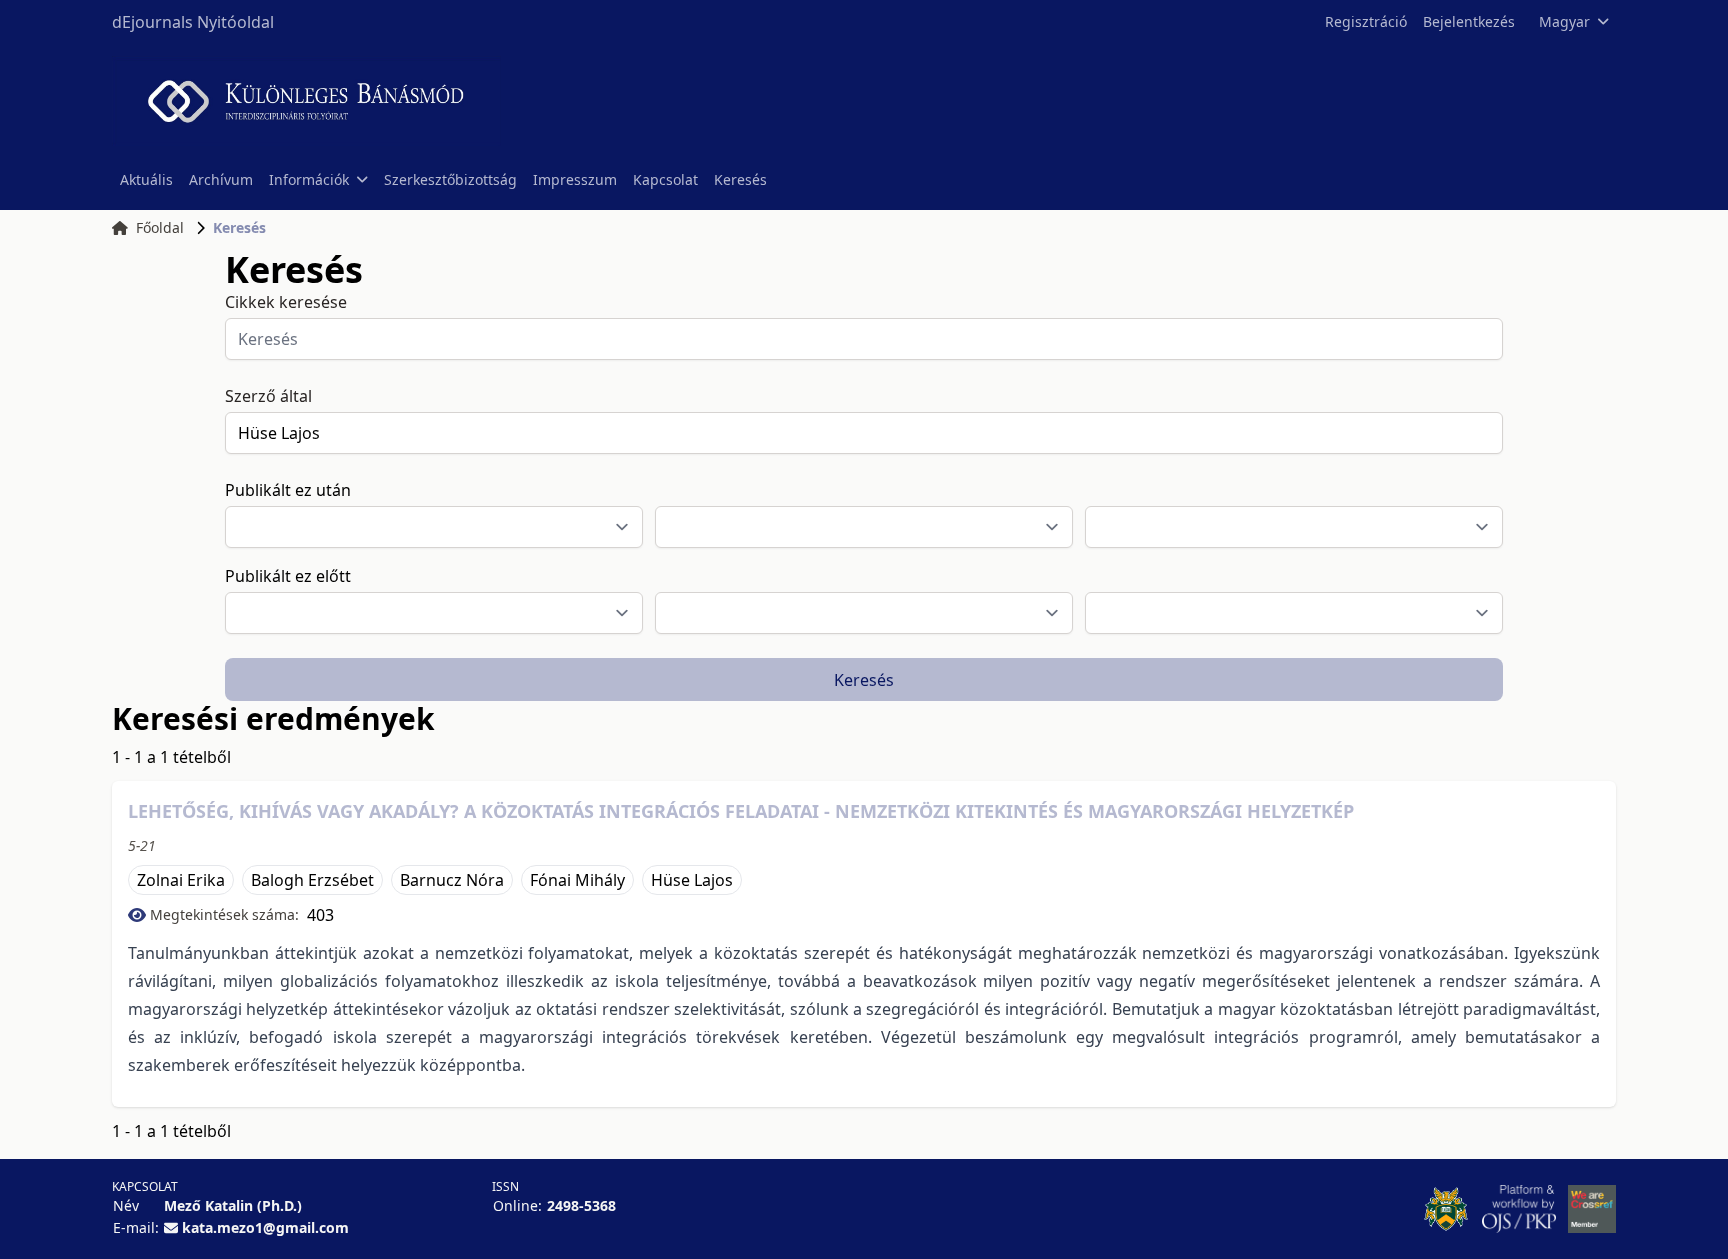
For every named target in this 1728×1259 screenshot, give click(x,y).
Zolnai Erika (181, 880)
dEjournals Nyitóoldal (193, 22)
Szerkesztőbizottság (450, 179)
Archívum (221, 179)
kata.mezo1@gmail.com (265, 1227)
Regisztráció (1366, 21)
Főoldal (160, 227)
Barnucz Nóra (452, 880)
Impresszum (575, 179)
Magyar (1564, 21)
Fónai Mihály (577, 880)
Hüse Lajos (692, 880)
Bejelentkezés (1469, 21)
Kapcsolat (665, 179)
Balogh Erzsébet (312, 880)
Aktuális (146, 179)
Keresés (740, 179)
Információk (309, 179)
